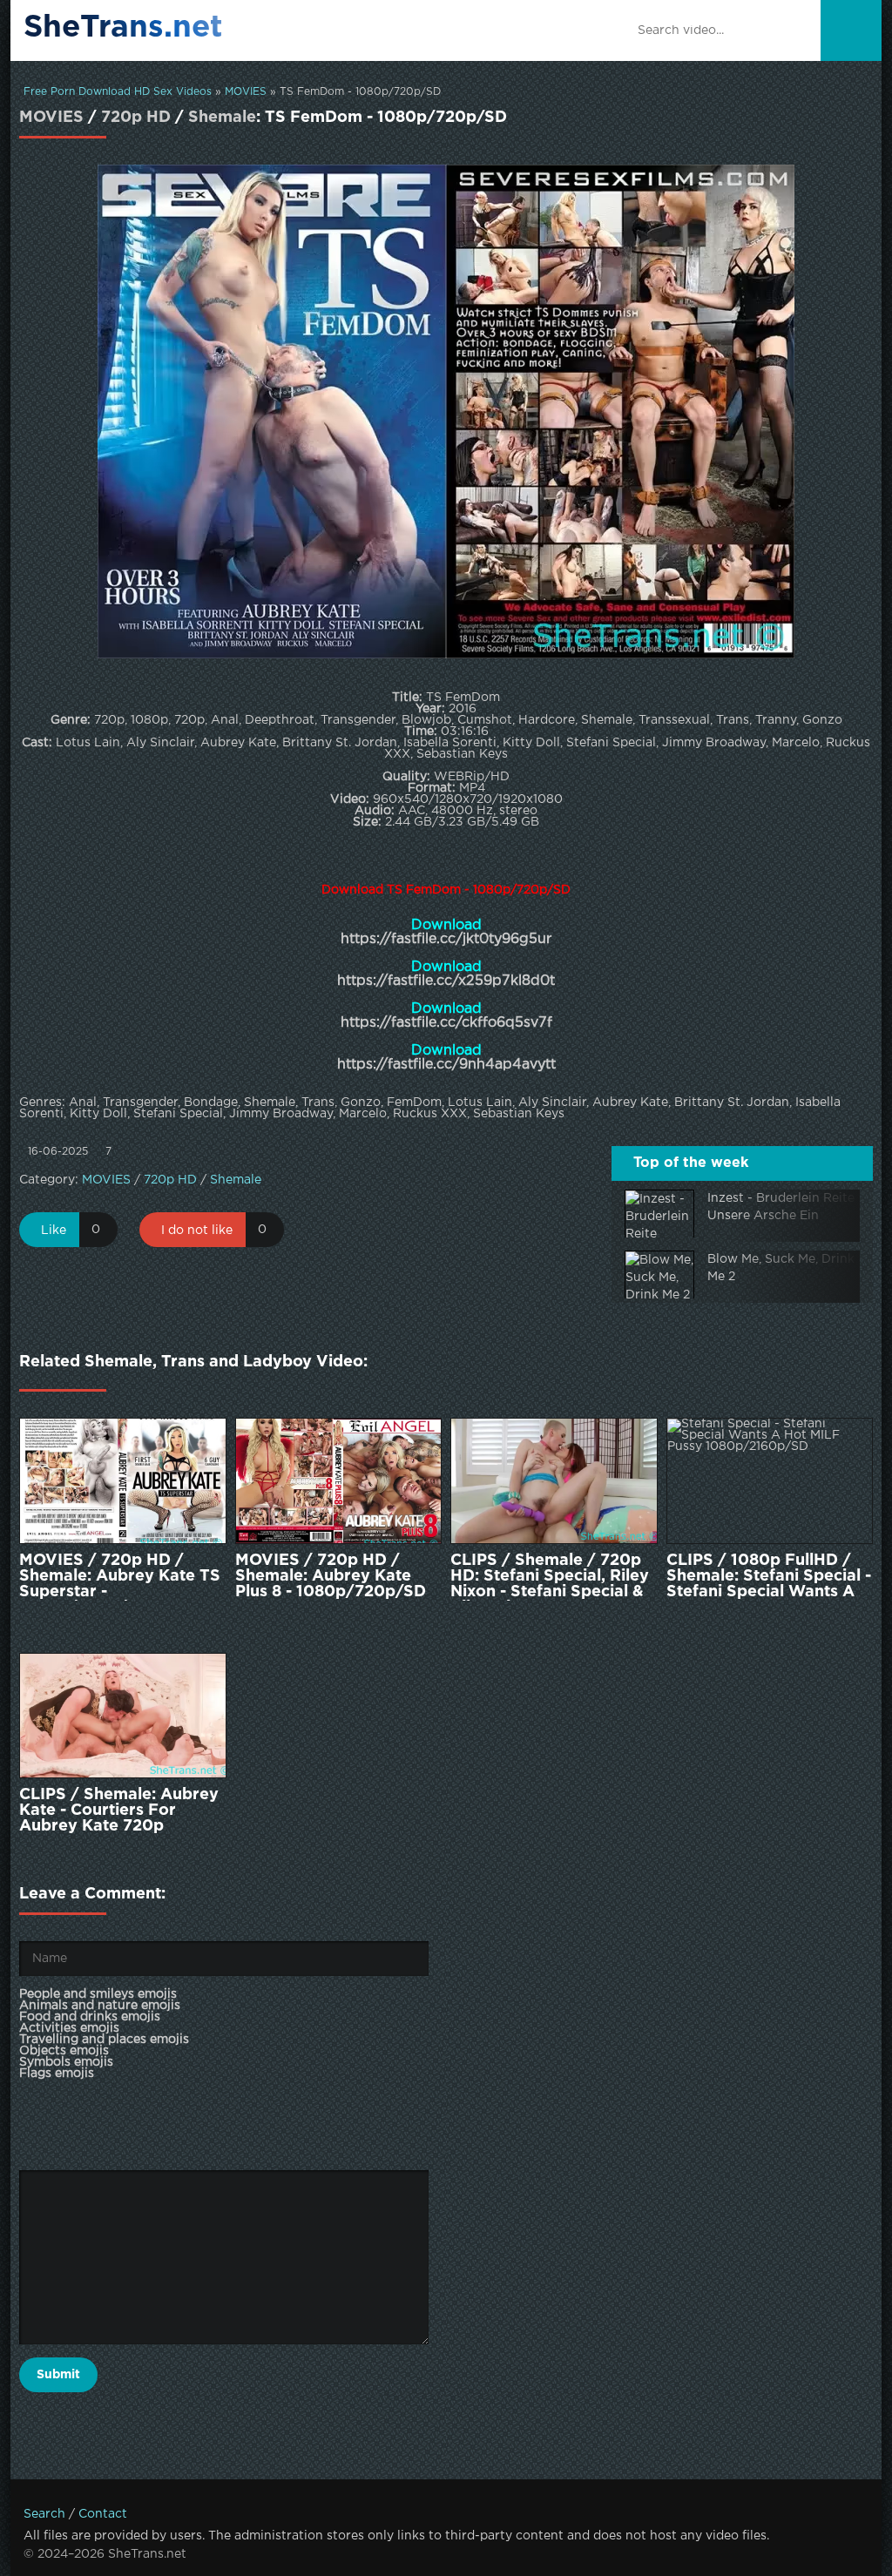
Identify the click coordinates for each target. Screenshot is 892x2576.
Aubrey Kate (630, 1103)
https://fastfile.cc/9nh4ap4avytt (446, 1065)
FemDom (414, 1103)
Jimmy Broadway (281, 1114)
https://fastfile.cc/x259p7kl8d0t (446, 981)
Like (54, 1231)
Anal (83, 1103)
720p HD (136, 118)
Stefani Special (178, 1114)
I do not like (197, 1231)
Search (44, 2514)
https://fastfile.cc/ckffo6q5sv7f (446, 1023)
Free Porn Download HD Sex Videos (118, 92)
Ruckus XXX (430, 1114)
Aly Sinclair (552, 1103)
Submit (58, 2375)
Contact (103, 2514)
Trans (318, 1103)
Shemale (222, 118)
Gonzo (361, 1103)
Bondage (211, 1103)
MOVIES (246, 92)
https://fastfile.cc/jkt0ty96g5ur (446, 939)
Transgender (140, 1103)
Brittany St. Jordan (732, 1103)
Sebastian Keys (519, 1114)
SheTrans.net (123, 28)
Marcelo (363, 1114)
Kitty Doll (98, 1114)
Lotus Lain (480, 1103)
